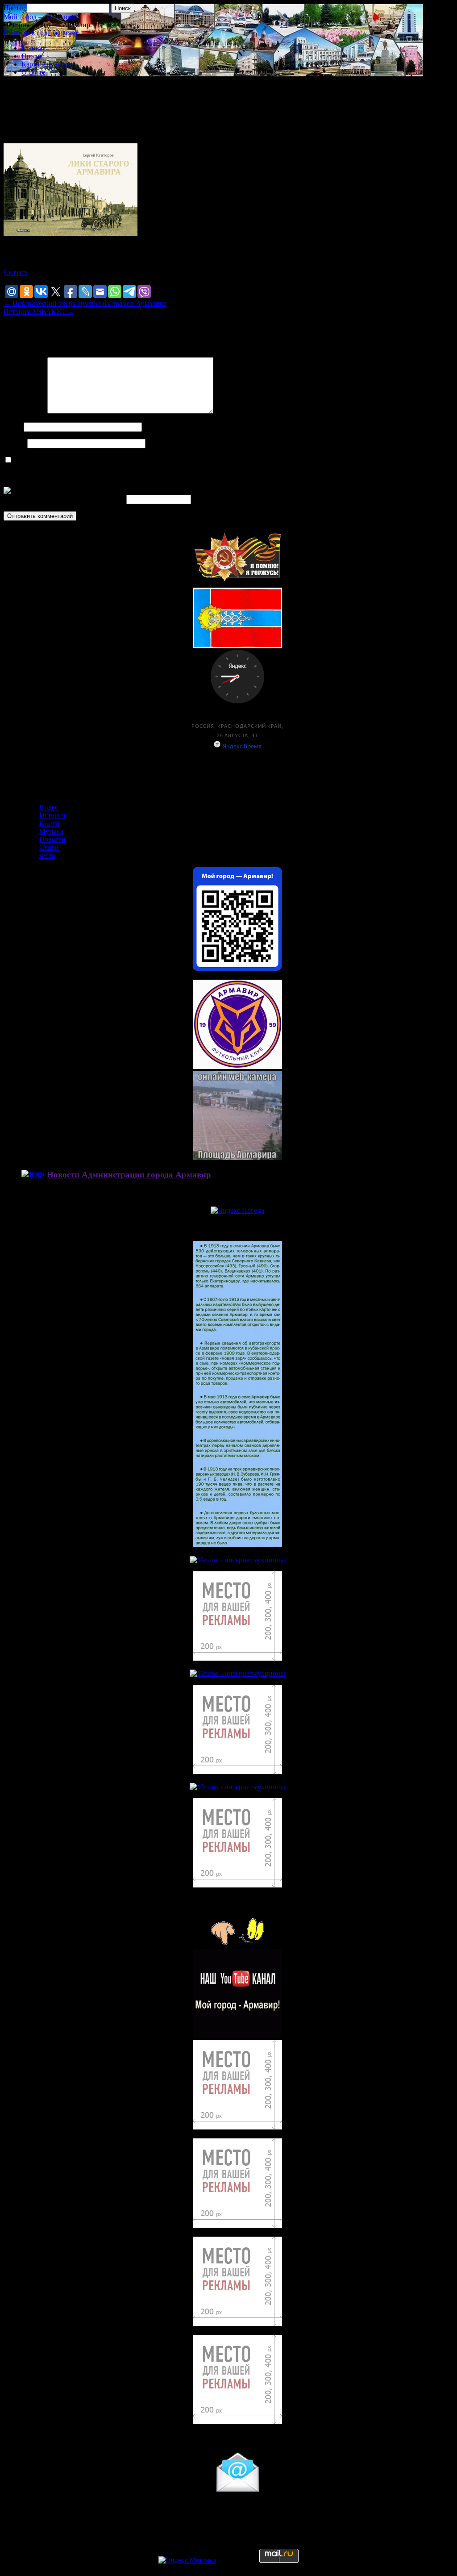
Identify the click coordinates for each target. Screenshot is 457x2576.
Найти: (14, 8)
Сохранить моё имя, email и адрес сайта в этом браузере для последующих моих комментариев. (160, 460)
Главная (33, 48)
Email (15, 443)
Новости (52, 839)
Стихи (49, 847)
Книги (49, 823)
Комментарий (25, 411)
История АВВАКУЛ (39, 311)
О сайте (33, 72)
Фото (47, 855)
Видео (49, 807)
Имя (13, 427)
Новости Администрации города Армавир (129, 1175)
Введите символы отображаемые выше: (64, 499)
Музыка (51, 831)
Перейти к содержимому (41, 33)
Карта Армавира (47, 64)
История (52, 815)
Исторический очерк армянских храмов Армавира (85, 303)
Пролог (33, 56)
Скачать (16, 272)
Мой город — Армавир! (40, 17)
